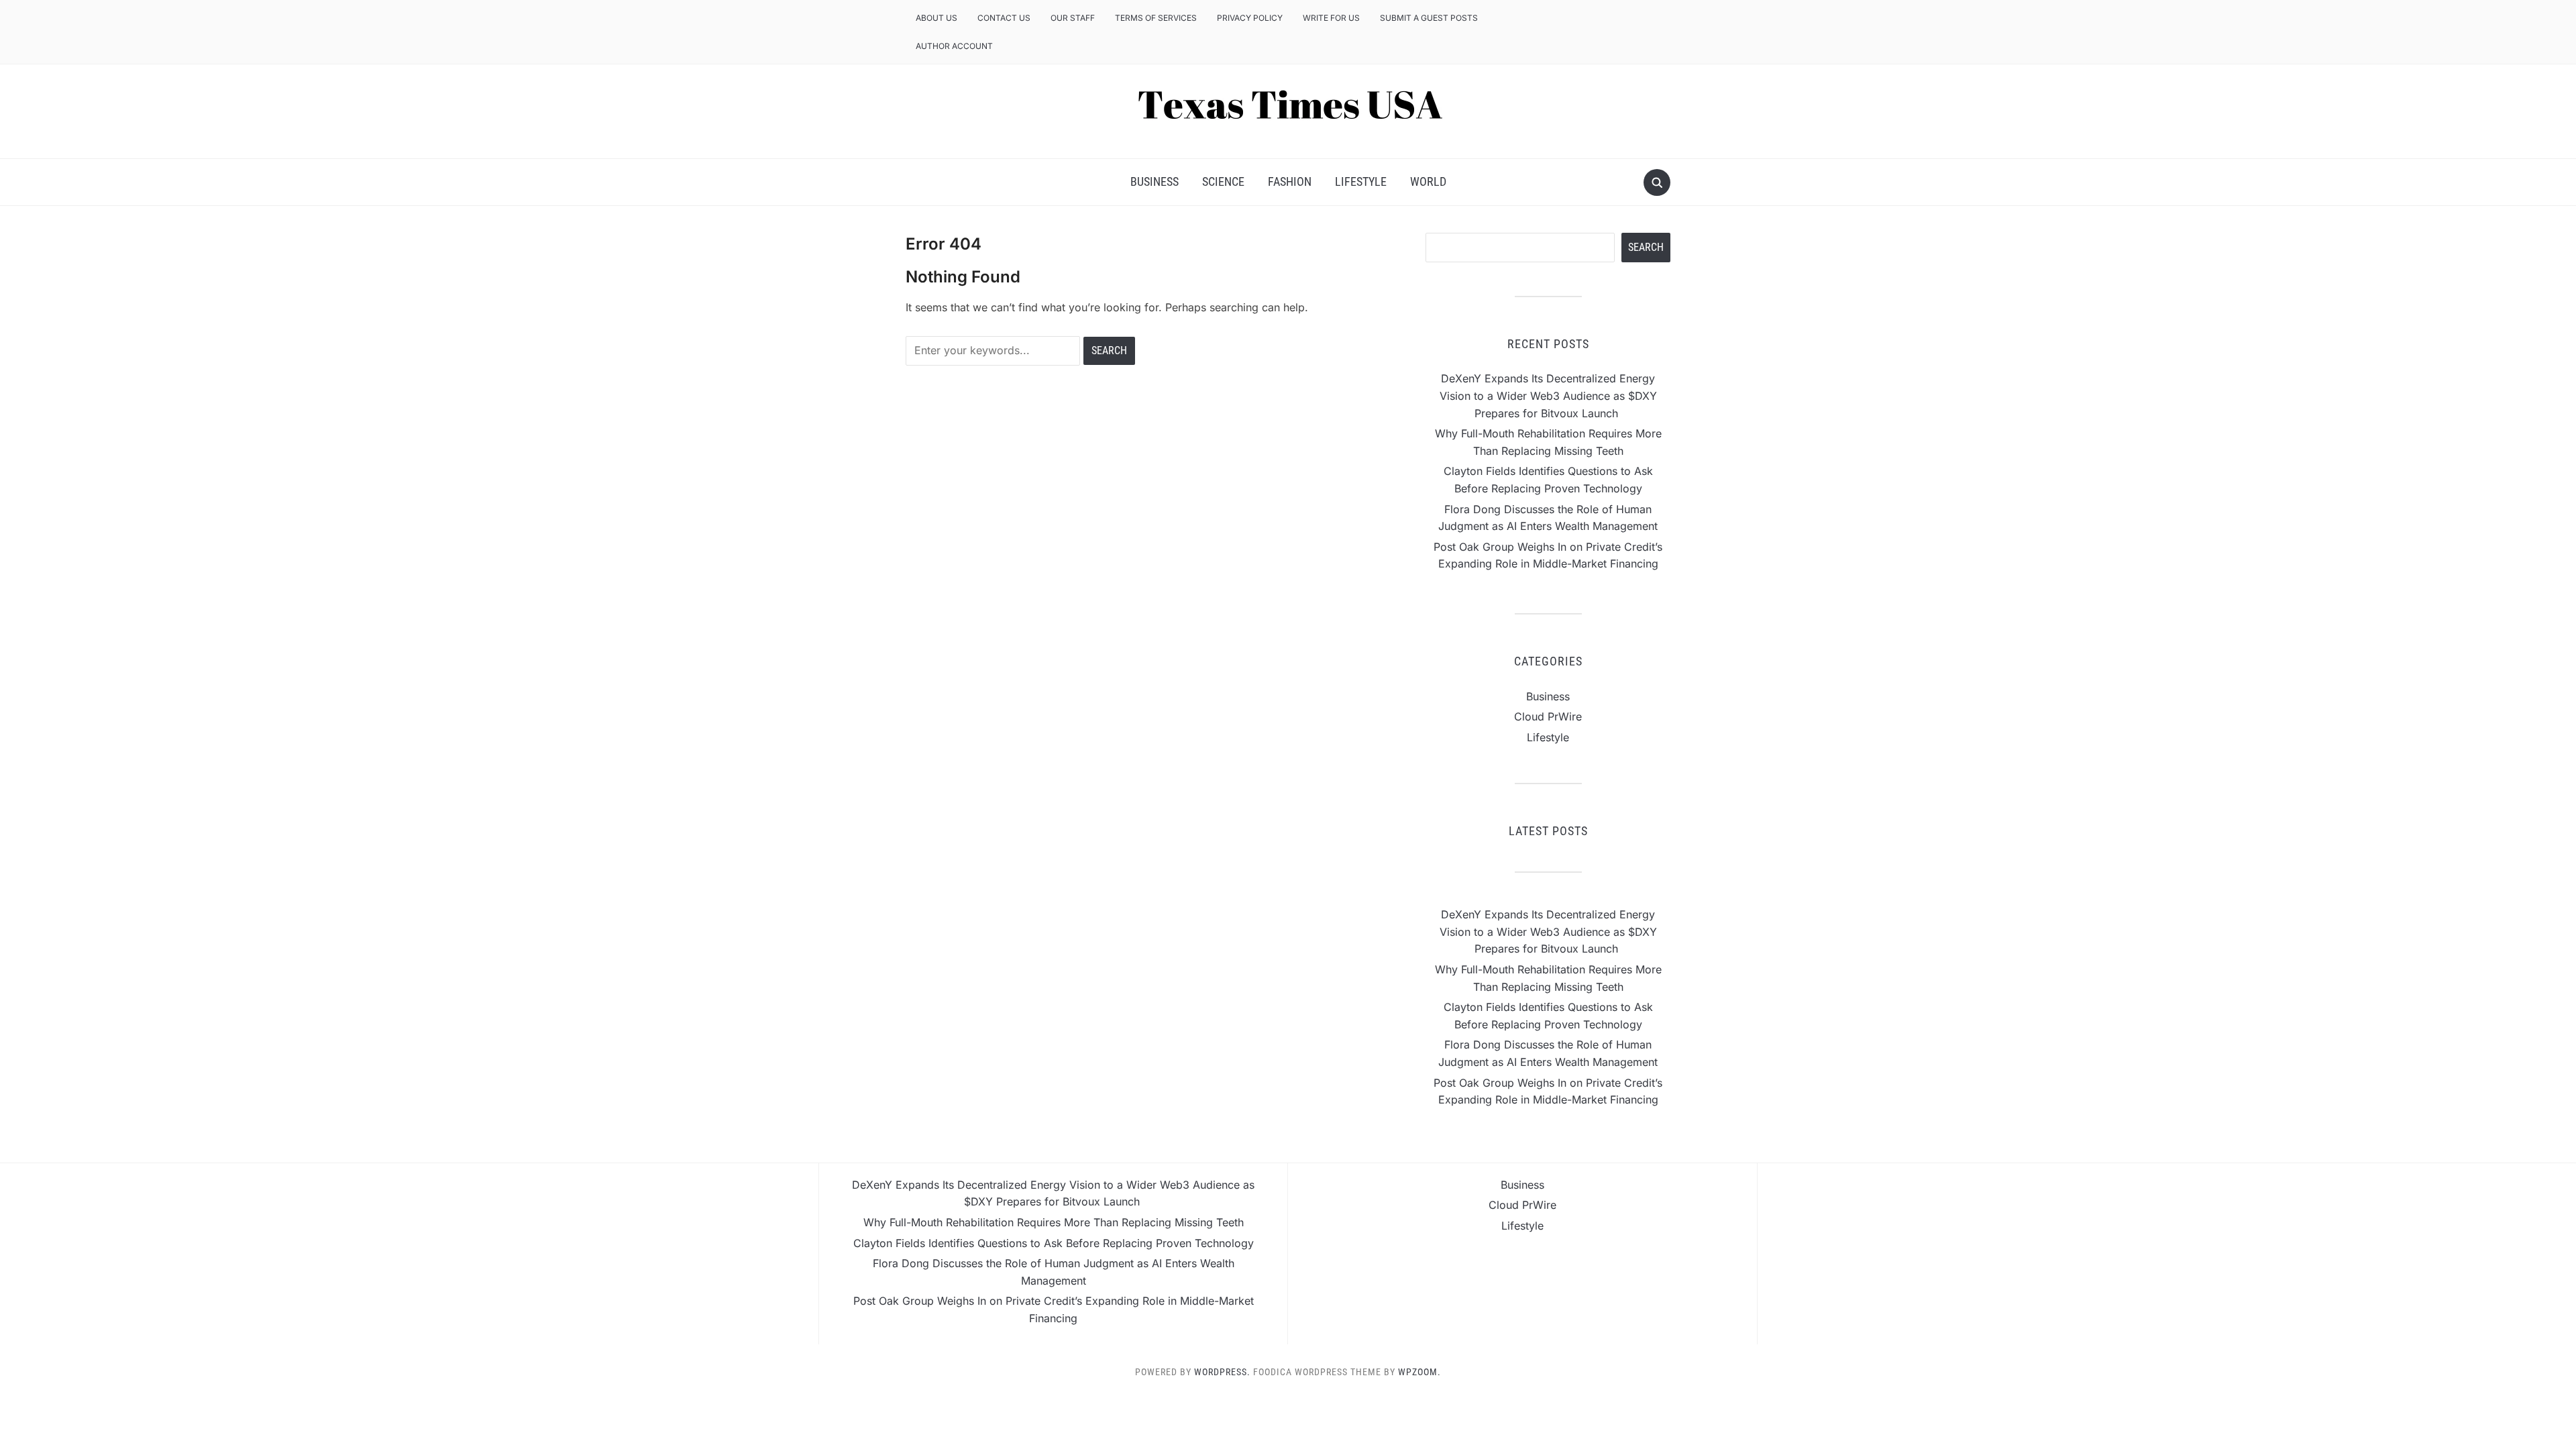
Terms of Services (1156, 18)
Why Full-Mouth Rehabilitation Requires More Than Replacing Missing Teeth (1054, 1222)
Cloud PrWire (1548, 716)
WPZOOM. (1419, 1372)
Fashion (1290, 181)
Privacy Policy (1250, 18)
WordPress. (1222, 1372)
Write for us (1331, 18)
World (1428, 181)
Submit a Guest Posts (1429, 18)
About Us (936, 18)
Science (1223, 181)
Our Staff (1073, 18)
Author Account (954, 46)
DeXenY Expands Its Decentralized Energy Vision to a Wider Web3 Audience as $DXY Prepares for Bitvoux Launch (1548, 395)
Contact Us (1004, 18)
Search (1646, 247)
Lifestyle (1361, 181)
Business (1155, 181)
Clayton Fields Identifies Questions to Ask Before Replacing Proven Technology (1054, 1243)
